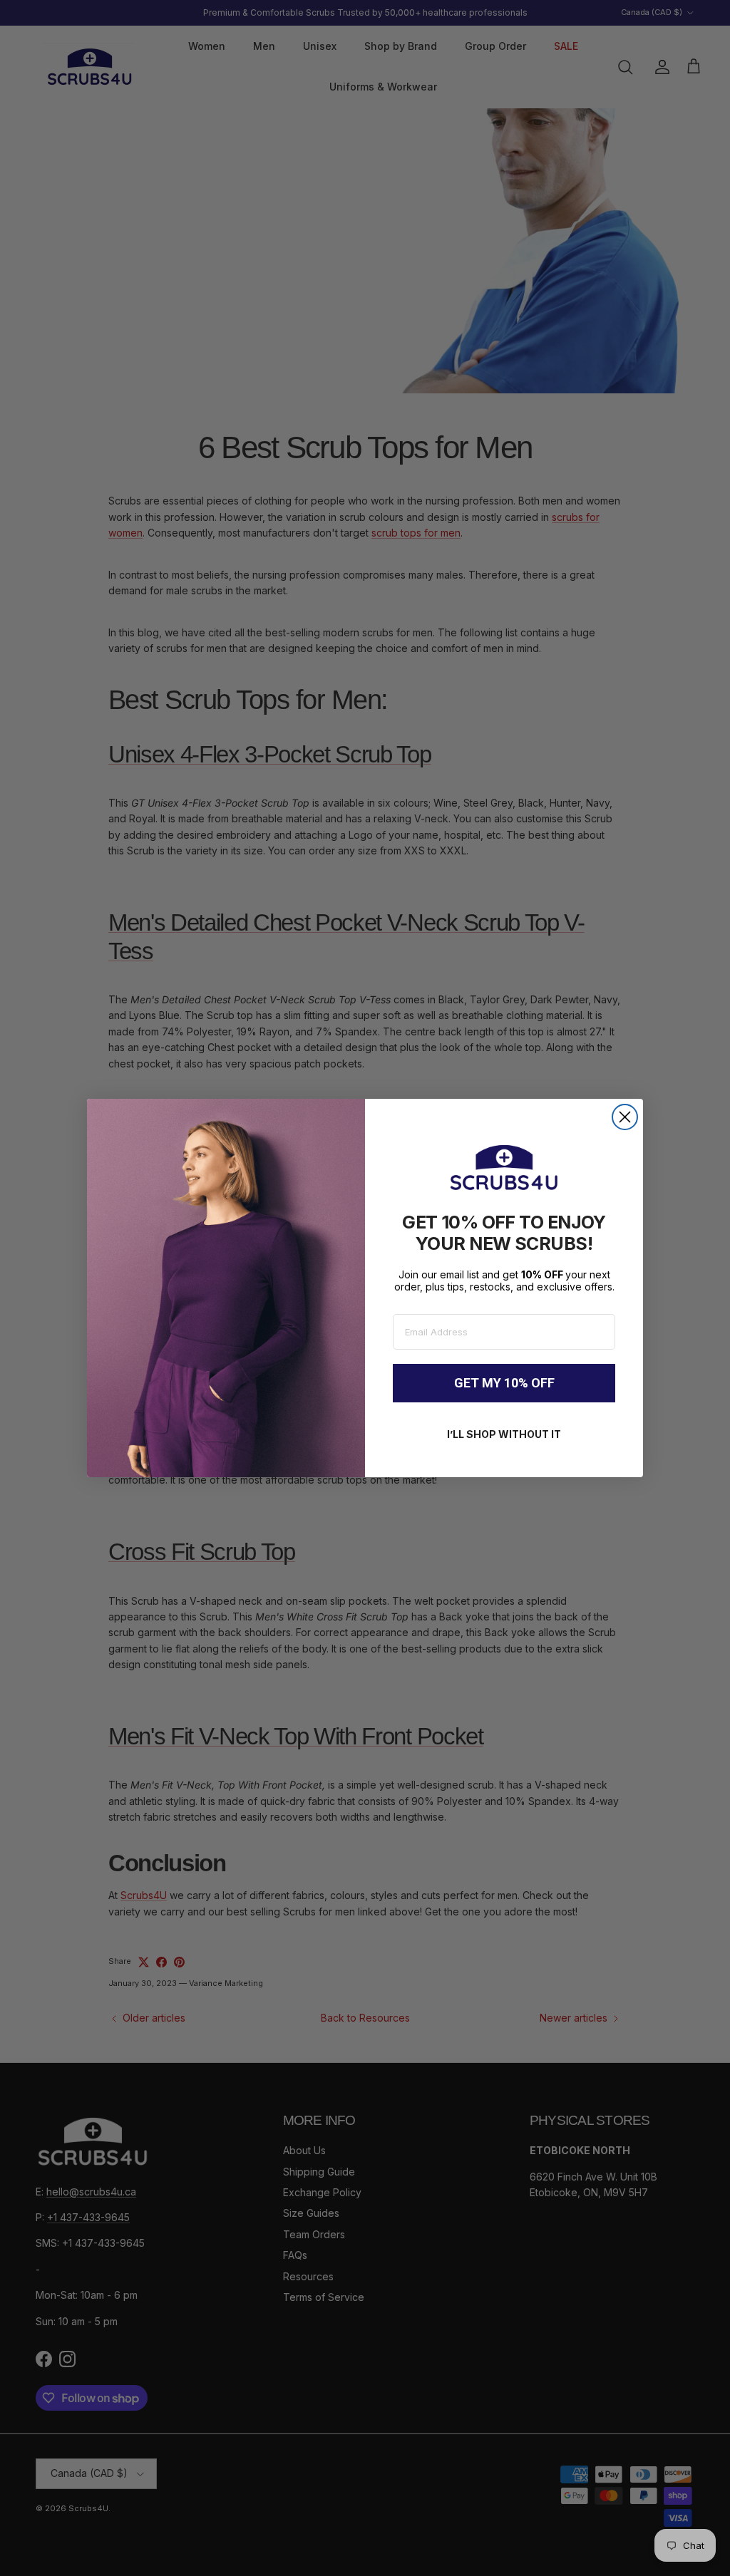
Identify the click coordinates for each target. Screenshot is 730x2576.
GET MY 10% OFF (504, 1383)
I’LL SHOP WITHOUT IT (504, 1434)
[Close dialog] (625, 1117)
